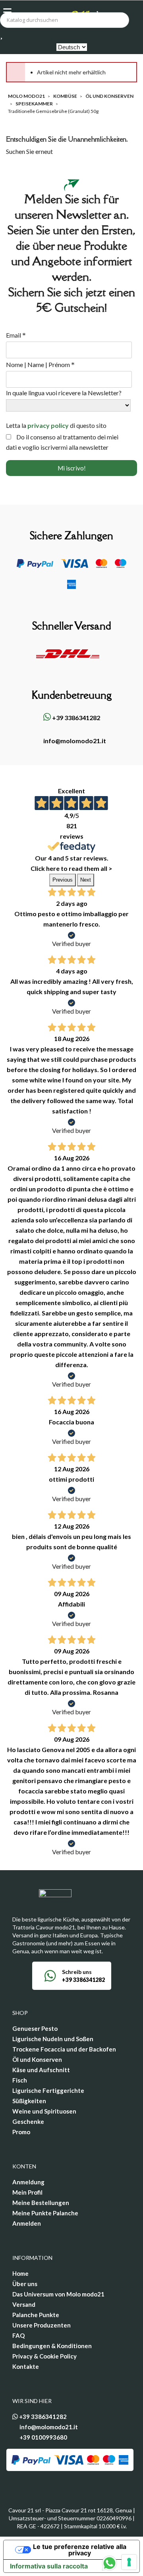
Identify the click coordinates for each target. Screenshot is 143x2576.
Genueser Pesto (35, 2028)
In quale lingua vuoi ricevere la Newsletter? (64, 393)
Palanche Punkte (36, 2315)
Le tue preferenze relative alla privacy (80, 2550)
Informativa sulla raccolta (49, 2566)
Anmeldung (28, 2182)
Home (20, 2273)
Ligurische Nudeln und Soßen (53, 2039)
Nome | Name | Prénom (40, 365)
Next (86, 880)
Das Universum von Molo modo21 (58, 2294)
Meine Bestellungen (41, 2203)
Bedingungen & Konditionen (52, 2346)
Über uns (25, 2284)
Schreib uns (77, 1972)
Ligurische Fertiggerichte (48, 2090)
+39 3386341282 (75, 718)
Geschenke (28, 2121)
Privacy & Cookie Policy (44, 2356)
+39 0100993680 (43, 2437)
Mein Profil (27, 2192)
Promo (21, 2132)
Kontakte (26, 2366)
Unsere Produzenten (42, 2325)
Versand (24, 2304)
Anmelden (27, 2223)
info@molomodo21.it (74, 741)
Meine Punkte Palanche (45, 2213)
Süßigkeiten (29, 2101)
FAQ (18, 2335)
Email (16, 335)
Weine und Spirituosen (44, 2111)
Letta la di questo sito (56, 425)
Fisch (20, 2080)
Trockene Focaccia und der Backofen (64, 2049)
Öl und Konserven (37, 2059)
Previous (63, 880)
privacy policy (48, 425)
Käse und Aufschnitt (41, 2070)
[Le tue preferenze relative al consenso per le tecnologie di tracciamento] (129, 2562)
